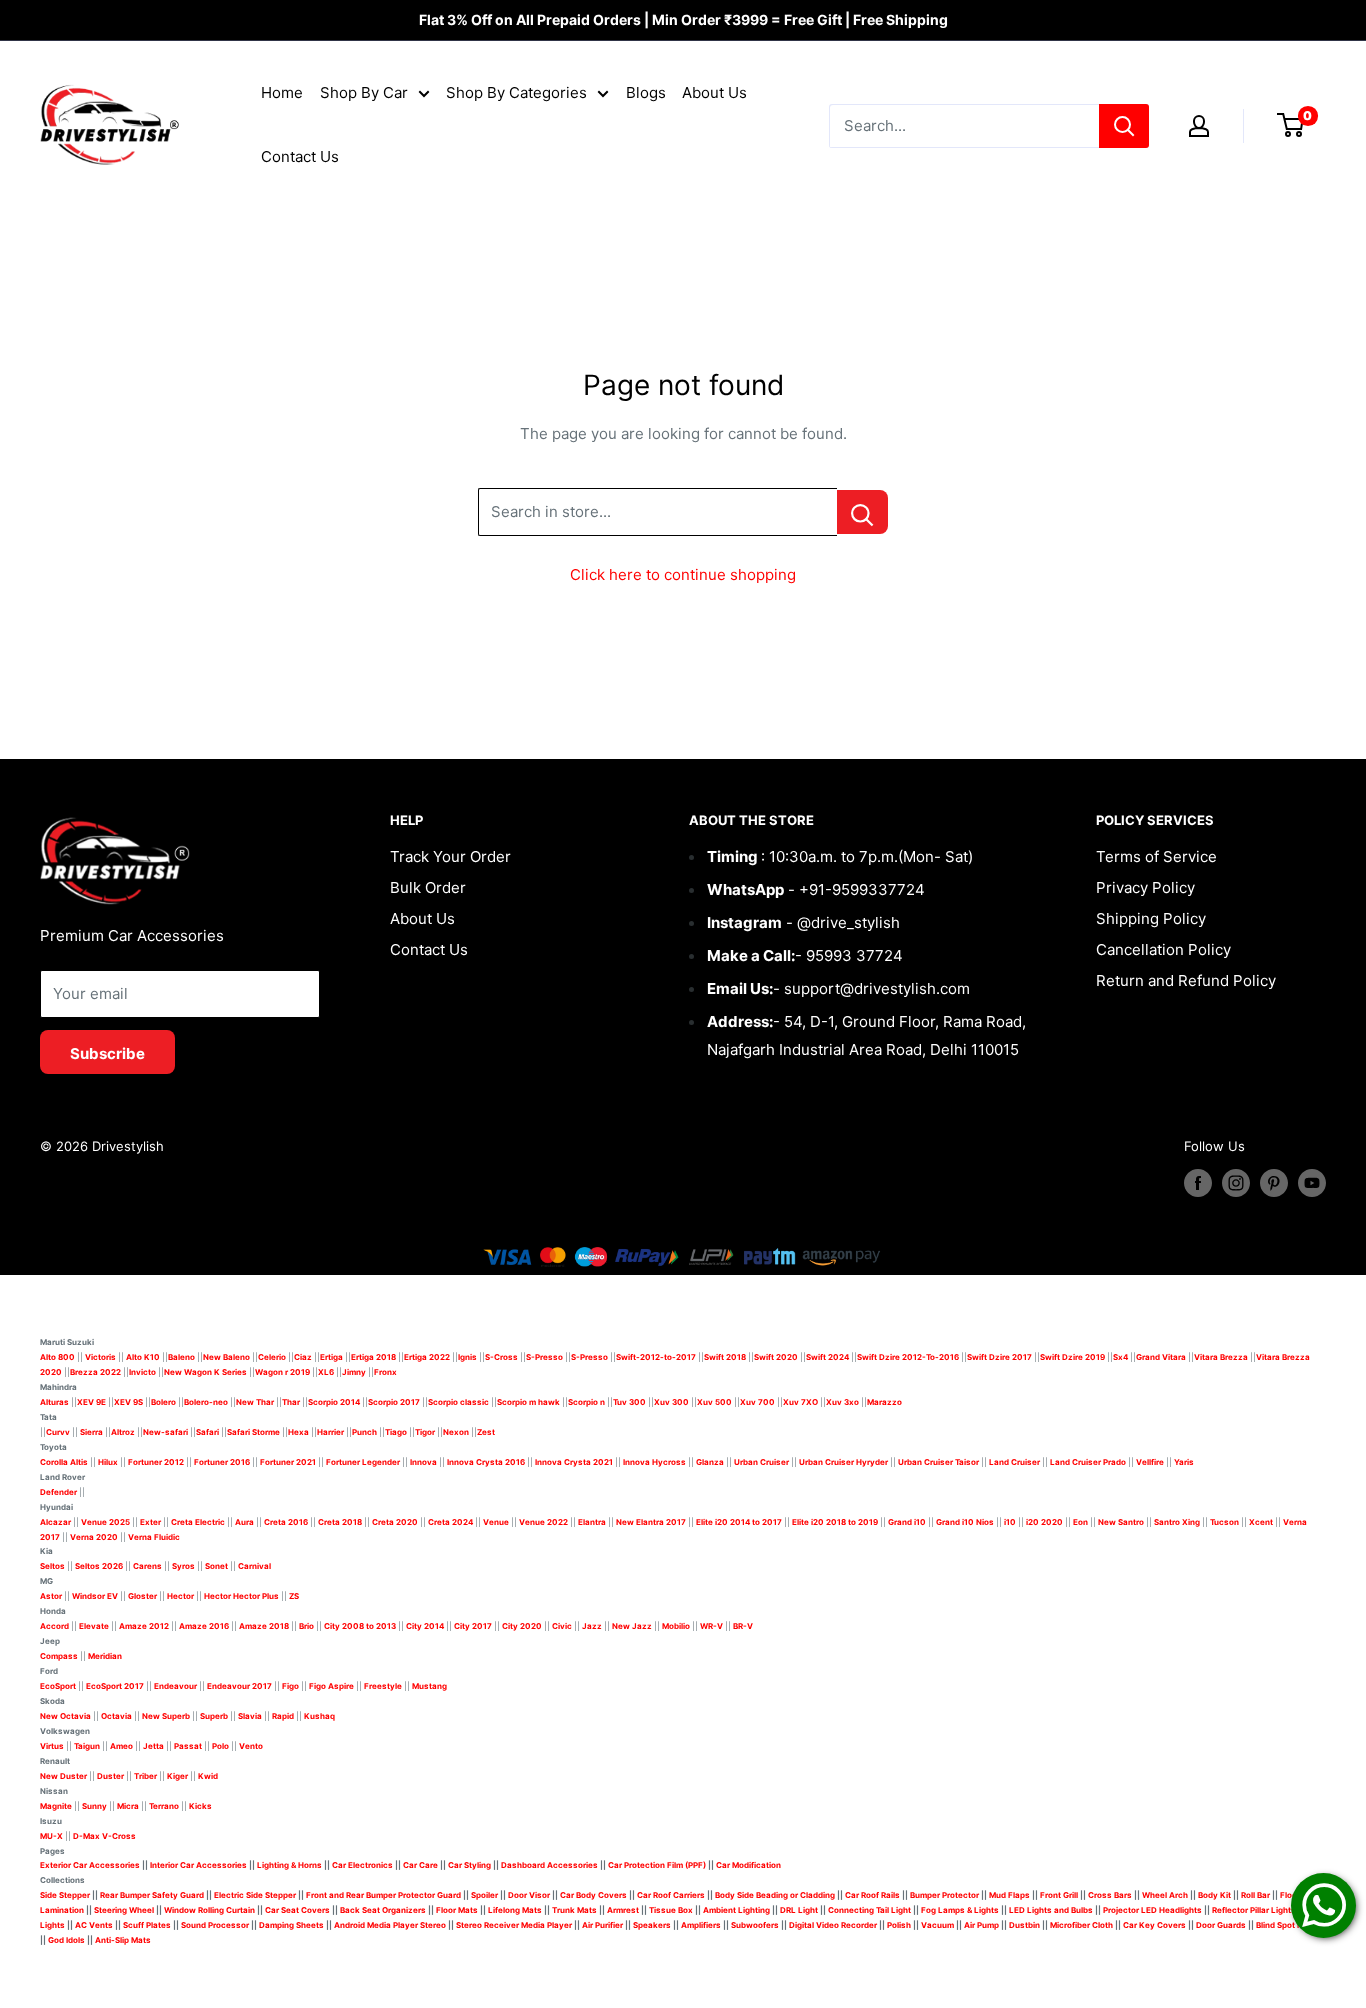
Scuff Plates (147, 1925)
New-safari (165, 1432)
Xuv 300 (671, 1402)
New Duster (63, 1776)
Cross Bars (1110, 1895)
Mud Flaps (1009, 1895)
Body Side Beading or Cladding (775, 1895)
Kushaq (319, 1716)
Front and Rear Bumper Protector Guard (383, 1895)
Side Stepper (65, 1895)
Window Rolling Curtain (210, 1910)
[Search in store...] (862, 512)
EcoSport (58, 1686)
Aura (244, 1522)
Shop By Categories (516, 92)
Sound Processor (215, 1925)
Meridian (105, 1656)
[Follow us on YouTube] (1312, 1183)
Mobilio (676, 1626)
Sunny (94, 1806)
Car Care (420, 1865)
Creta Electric (198, 1522)
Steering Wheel (125, 1910)
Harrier (330, 1432)
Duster (110, 1776)
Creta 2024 (450, 1522)
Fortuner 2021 (288, 1462)
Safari (207, 1432)
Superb (214, 1716)
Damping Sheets (291, 1925)
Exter (150, 1522)
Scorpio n (586, 1402)
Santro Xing (1177, 1522)
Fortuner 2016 (222, 1462)
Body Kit (1214, 1895)
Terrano (164, 1806)
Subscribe (107, 1053)
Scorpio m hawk (528, 1402)
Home (282, 92)
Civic (562, 1626)
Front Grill (1059, 1895)
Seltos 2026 (99, 1566)
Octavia (116, 1716)
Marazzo (884, 1402)
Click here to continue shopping (683, 574)
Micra (128, 1806)
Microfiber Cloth (1081, 1925)
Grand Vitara (1161, 1357)
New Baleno (226, 1357)
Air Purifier (602, 1925)
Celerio (272, 1357)
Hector (180, 1596)
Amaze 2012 (144, 1626)
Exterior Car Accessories (90, 1865)
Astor (51, 1596)
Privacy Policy (1145, 887)
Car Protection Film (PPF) (657, 1865)
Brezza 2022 (95, 1372)
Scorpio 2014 (334, 1402)
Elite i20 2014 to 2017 (739, 1522)
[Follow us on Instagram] (1236, 1183)
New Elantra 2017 (651, 1522)
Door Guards (1221, 1925)
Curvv (58, 1432)
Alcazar (55, 1522)
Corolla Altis (64, 1462)
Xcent (1261, 1522)
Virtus (52, 1746)
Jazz (592, 1626)
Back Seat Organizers (383, 1910)
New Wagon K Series (205, 1372)
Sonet (216, 1566)
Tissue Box (671, 1910)
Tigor (425, 1432)
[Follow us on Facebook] (1198, 1183)
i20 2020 (1044, 1522)
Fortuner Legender (363, 1462)
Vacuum (937, 1925)
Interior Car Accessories (198, 1865)
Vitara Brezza (1221, 1357)
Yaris (1184, 1462)
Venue (496, 1522)
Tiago (396, 1432)
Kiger (177, 1776)
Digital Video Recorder (833, 1925)
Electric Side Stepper (255, 1895)
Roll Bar (1255, 1895)
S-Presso (544, 1357)
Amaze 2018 (264, 1626)
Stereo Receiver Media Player (514, 1925)
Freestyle (383, 1686)
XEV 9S (128, 1402)
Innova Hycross (654, 1462)
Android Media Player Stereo (390, 1925)
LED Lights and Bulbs (1051, 1910)
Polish (899, 1925)
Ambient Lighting (736, 1910)
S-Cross (501, 1357)
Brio (306, 1626)
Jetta (153, 1746)
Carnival (254, 1566)
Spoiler (484, 1895)
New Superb (166, 1716)
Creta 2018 (340, 1522)
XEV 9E (91, 1402)
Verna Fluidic (154, 1537)
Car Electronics (362, 1865)
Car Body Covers (593, 1895)
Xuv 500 (714, 1402)
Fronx (385, 1372)
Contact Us (300, 156)
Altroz (123, 1432)
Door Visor (529, 1895)
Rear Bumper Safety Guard (152, 1895)
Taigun (87, 1746)
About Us (714, 92)
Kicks (200, 1806)
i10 (1010, 1522)
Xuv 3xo (842, 1402)
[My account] (1199, 126)
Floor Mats (457, 1910)
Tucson (1224, 1522)
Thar (291, 1402)
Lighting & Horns (289, 1865)
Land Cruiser (1014, 1462)
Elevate (94, 1626)
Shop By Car (364, 92)
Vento (251, 1746)
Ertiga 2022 (427, 1357)
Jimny (354, 1372)
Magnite (56, 1806)
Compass (59, 1656)
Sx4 (1120, 1357)
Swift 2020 (776, 1357)
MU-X (51, 1836)
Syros (184, 1566)
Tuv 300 (629, 1402)
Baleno (181, 1357)
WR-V (711, 1626)
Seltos (52, 1566)
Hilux (109, 1462)
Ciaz (303, 1357)
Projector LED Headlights (1152, 1910)
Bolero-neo (206, 1402)
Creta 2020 (395, 1522)
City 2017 (473, 1626)
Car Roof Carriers (671, 1895)
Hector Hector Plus (241, 1596)
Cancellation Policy (1163, 949)
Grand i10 (907, 1522)
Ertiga (331, 1357)
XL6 (326, 1372)
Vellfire (1150, 1462)
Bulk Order (428, 887)
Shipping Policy (1151, 918)
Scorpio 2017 (394, 1402)
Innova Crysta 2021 (574, 1462)
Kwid (208, 1776)
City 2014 (425, 1626)
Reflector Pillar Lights (1254, 1910)
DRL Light (799, 1910)
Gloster (142, 1596)
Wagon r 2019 (282, 1372)
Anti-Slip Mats (123, 1940)
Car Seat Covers (297, 1910)
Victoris (101, 1357)
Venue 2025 (105, 1522)
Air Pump (981, 1925)
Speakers (652, 1925)
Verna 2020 (94, 1537)
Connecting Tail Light (869, 1910)
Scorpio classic (458, 1402)
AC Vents (94, 1925)
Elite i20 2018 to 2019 (835, 1522)
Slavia (250, 1716)
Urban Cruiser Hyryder (843, 1462)
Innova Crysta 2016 (486, 1462)
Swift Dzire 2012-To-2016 (908, 1357)
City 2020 (522, 1626)
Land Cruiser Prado (1088, 1462)
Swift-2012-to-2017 (656, 1357)
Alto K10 (143, 1357)
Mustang (429, 1686)
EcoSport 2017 (115, 1686)
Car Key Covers (1154, 1925)
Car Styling (469, 1865)
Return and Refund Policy (1186, 980)
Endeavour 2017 (239, 1686)
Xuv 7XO (800, 1402)
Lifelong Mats (515, 1910)
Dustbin (1024, 1925)
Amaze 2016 (204, 1626)
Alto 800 (57, 1357)
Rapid (283, 1716)
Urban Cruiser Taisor (938, 1462)
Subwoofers (755, 1925)
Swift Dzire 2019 (1072, 1357)
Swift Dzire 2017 (999, 1357)
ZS (294, 1596)
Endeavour (175, 1686)
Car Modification (748, 1865)
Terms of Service (1156, 856)
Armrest (623, 1910)
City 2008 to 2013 (360, 1626)
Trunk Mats (574, 1910)
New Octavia (65, 1716)
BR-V (743, 1626)
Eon (1080, 1522)
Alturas (54, 1402)
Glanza (710, 1462)
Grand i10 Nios (965, 1522)
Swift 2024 (827, 1357)
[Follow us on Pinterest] (1274, 1183)
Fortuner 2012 (156, 1462)
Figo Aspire (331, 1686)
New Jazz (632, 1626)
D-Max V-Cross (104, 1836)
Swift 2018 (725, 1357)
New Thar (255, 1402)
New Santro (1121, 1522)
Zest (486, 1432)
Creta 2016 (286, 1522)
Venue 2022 (543, 1522)
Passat (188, 1746)
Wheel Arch (1165, 1895)
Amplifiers (701, 1925)
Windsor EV (95, 1596)
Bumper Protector (944, 1895)
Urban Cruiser (761, 1462)
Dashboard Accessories (549, 1865)
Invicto (142, 1372)
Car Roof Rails (872, 1895)
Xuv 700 (757, 1402)
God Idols (66, 1940)
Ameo (121, 1746)
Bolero (163, 1402)
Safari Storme (253, 1432)
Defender (58, 1492)
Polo (220, 1746)
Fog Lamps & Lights (960, 1910)
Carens (147, 1566)
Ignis (467, 1357)
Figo (290, 1686)
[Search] (1124, 126)
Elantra (592, 1522)
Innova (423, 1462)
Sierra (90, 1432)
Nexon (456, 1432)
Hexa (298, 1432)
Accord (54, 1626)
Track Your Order (450, 856)
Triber (145, 1776)
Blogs (646, 92)
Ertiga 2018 (373, 1357)
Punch (364, 1432)
